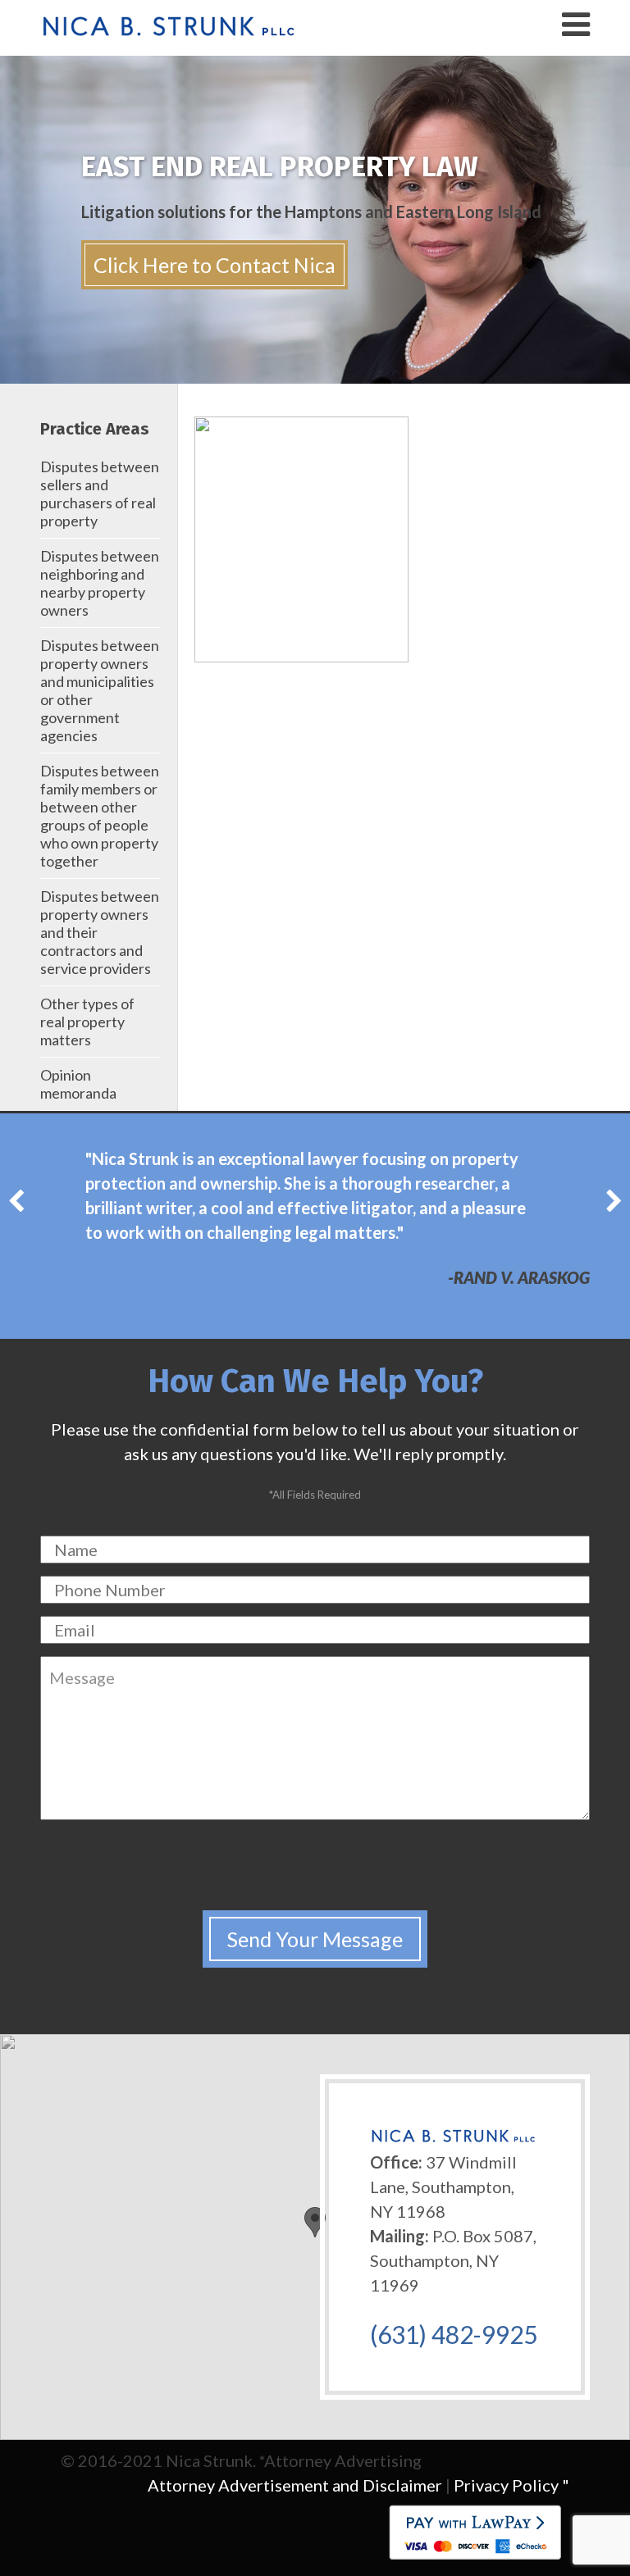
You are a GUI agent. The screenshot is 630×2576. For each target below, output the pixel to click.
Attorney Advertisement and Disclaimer (295, 2485)
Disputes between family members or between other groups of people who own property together (100, 816)
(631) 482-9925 (454, 2334)
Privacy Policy (506, 2485)
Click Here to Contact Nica (215, 265)
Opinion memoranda (78, 1084)
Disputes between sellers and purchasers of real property (100, 494)
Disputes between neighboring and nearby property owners (100, 583)
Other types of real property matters (87, 1022)
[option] (315, 1210)
